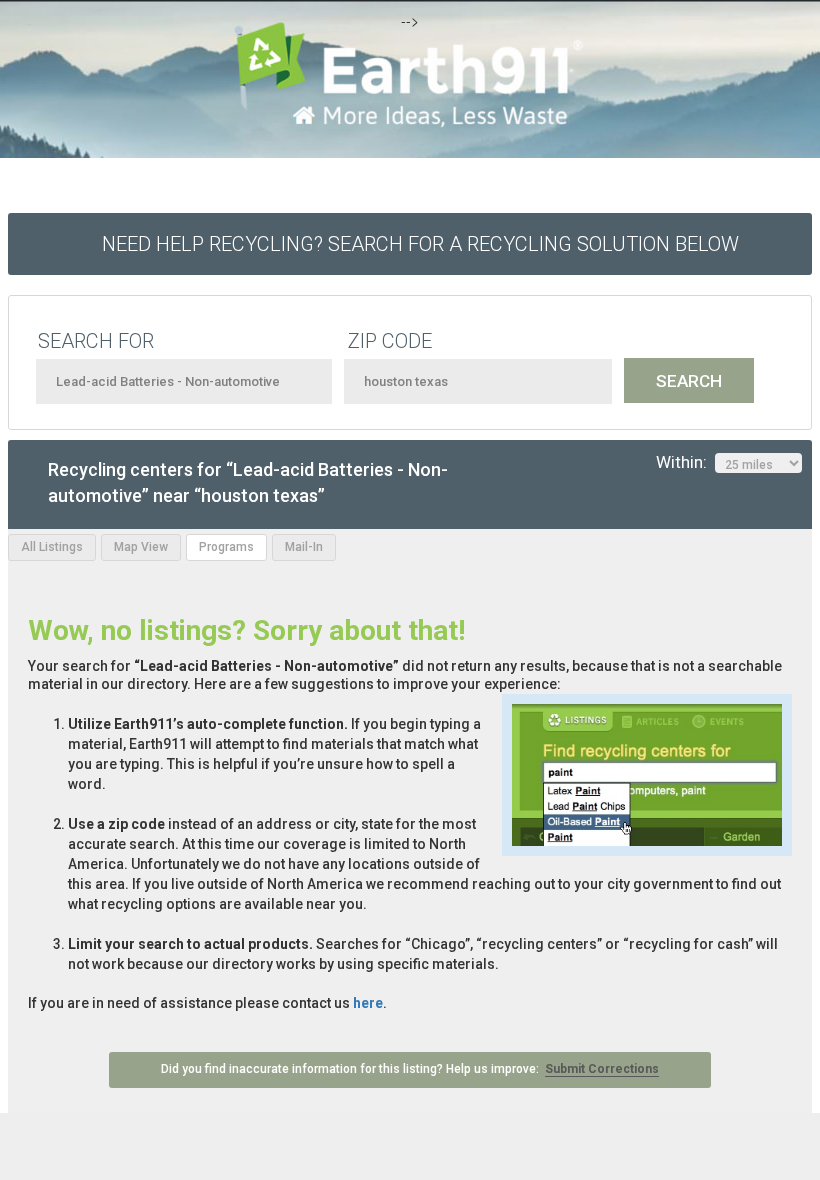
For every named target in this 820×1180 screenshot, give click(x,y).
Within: (685, 462)
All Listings (52, 547)
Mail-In (304, 547)
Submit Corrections (602, 1069)
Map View (141, 547)
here (368, 1003)
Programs (226, 547)
